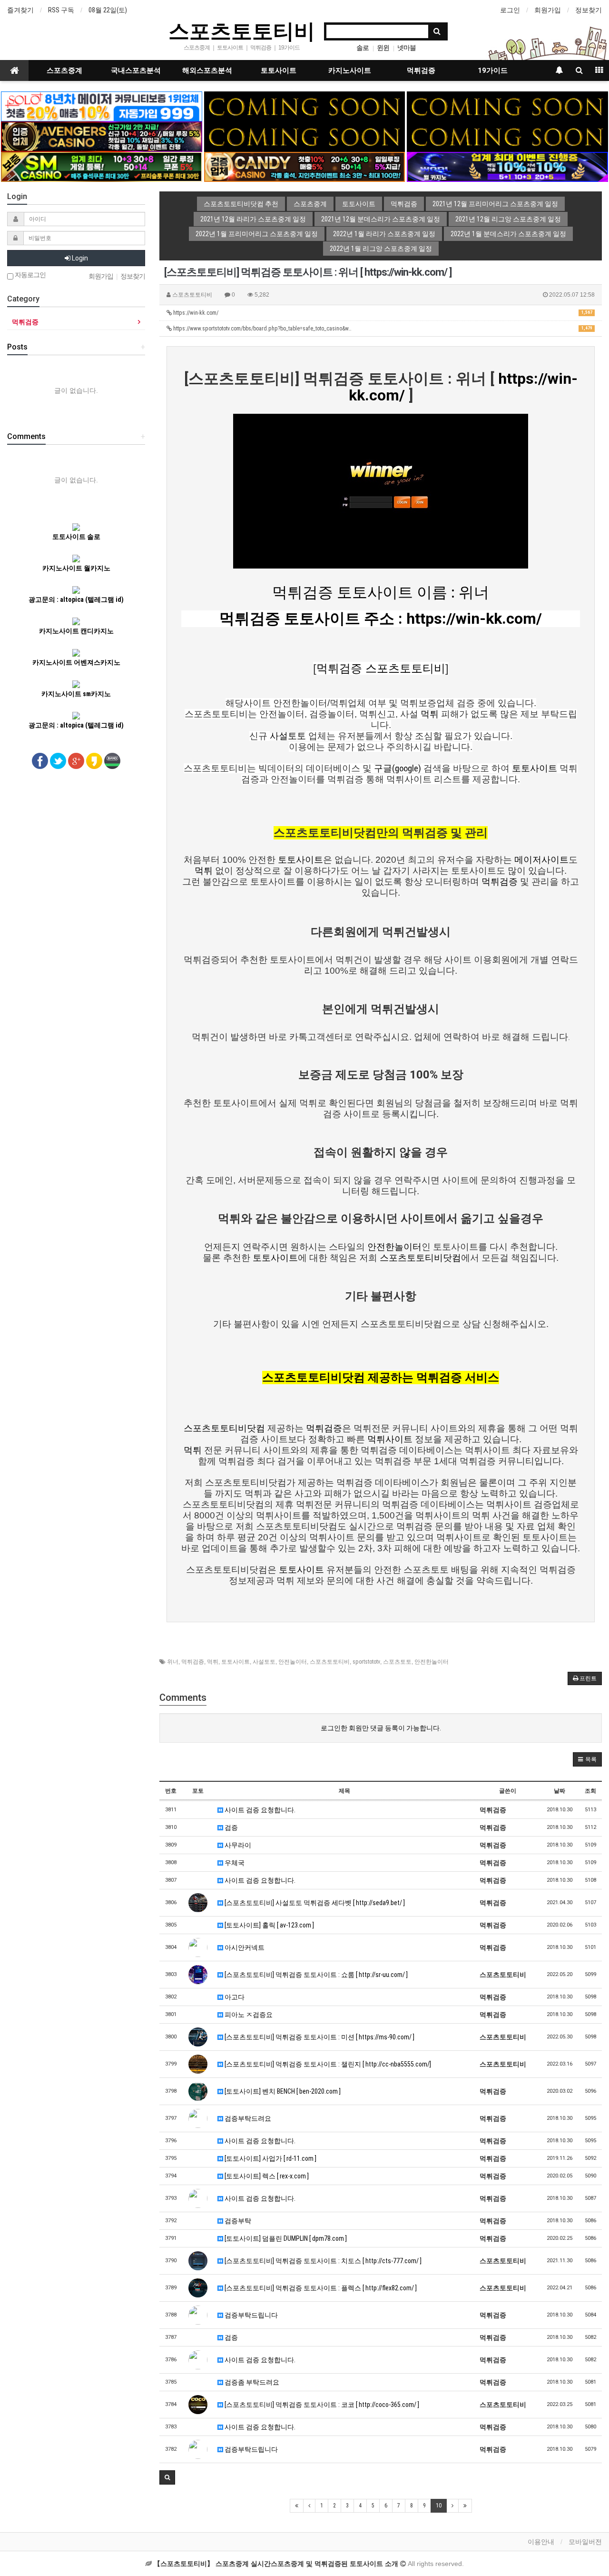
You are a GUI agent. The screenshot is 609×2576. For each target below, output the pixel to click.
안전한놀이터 (432, 1662)
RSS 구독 (61, 10)
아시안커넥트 (244, 1947)
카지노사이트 (350, 70)
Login (79, 258)
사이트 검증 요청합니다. (259, 1810)
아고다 (234, 1997)
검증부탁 (237, 2221)
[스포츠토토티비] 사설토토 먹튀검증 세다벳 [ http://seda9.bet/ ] (314, 1903)
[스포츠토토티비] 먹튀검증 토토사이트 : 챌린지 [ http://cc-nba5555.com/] (327, 2064)
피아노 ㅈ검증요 (248, 2015)
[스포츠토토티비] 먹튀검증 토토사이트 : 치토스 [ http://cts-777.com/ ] (322, 2261)
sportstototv (366, 1662)
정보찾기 (589, 10)
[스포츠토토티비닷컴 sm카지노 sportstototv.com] (101, 166)
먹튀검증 (421, 70)
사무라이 (237, 1845)
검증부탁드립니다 (250, 2315)
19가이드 (493, 70)
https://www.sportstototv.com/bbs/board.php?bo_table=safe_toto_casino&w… (382, 329)
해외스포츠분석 (207, 70)
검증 (231, 1827)
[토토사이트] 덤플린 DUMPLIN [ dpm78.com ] (285, 2238)
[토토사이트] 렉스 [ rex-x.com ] (266, 2176)
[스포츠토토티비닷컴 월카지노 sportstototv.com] (507, 166)
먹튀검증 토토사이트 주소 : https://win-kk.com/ (381, 619)
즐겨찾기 (20, 10)
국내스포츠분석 (136, 70)
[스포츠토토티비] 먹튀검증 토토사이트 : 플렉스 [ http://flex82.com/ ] (320, 2288)
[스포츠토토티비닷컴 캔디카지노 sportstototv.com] (304, 166)
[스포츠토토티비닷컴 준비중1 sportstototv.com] (304, 106)
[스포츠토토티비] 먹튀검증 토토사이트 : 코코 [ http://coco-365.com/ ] (321, 2405)
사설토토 (264, 1662)
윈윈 (383, 48)
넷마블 (407, 48)
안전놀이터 (293, 1662)
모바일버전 (585, 2542)
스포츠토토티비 (242, 30)
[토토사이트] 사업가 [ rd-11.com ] (270, 2158)
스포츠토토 (397, 1662)
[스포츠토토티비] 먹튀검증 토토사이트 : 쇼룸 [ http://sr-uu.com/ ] (315, 1975)
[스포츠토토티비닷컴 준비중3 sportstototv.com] (507, 136)
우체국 (234, 1863)
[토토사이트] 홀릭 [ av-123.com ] (269, 1925)
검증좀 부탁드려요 (251, 2382)
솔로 (363, 48)
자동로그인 (29, 275)
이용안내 (541, 2542)
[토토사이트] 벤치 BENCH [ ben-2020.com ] (282, 2091)
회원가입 (548, 10)
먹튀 (213, 1662)
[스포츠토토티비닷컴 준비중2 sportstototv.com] (507, 106)
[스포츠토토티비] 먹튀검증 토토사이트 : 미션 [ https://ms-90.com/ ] (319, 2037)
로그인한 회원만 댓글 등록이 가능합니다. (381, 1728)
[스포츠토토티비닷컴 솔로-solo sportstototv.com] (101, 106)
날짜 (560, 1791)
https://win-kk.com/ (382, 313)
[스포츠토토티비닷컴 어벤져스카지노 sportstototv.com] (101, 136)
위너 (173, 1662)
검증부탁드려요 (247, 2118)
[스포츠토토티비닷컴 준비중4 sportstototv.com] (304, 136)
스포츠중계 (64, 70)
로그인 (510, 10)
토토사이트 (279, 70)
